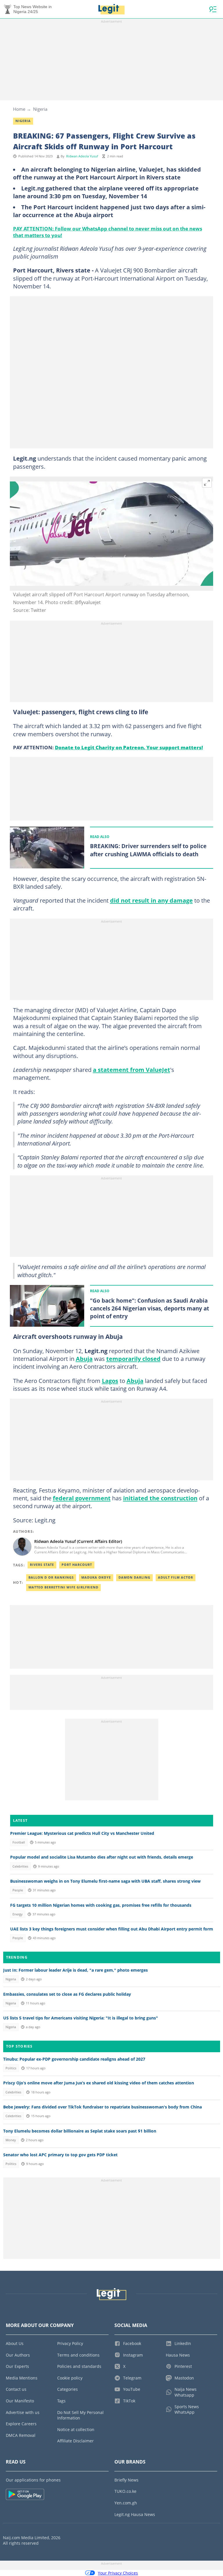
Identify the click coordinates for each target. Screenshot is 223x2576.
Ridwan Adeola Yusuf (82, 156)
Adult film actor (176, 1577)
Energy (18, 1914)
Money (11, 2140)
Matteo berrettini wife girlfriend (63, 1587)
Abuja (84, 1359)
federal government (82, 1498)
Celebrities (20, 1866)
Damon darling (134, 1577)
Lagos (110, 1381)
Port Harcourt (77, 1565)
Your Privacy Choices (118, 2573)
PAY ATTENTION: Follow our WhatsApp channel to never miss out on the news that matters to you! (108, 232)
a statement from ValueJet (132, 1070)
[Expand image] (207, 483)
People (18, 1890)
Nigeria (40, 109)
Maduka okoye (96, 1577)
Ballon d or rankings (51, 1577)
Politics (11, 2068)
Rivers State (42, 1565)
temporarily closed (133, 1359)
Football (19, 1842)
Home (19, 109)
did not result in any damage (151, 900)
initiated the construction (160, 1498)
